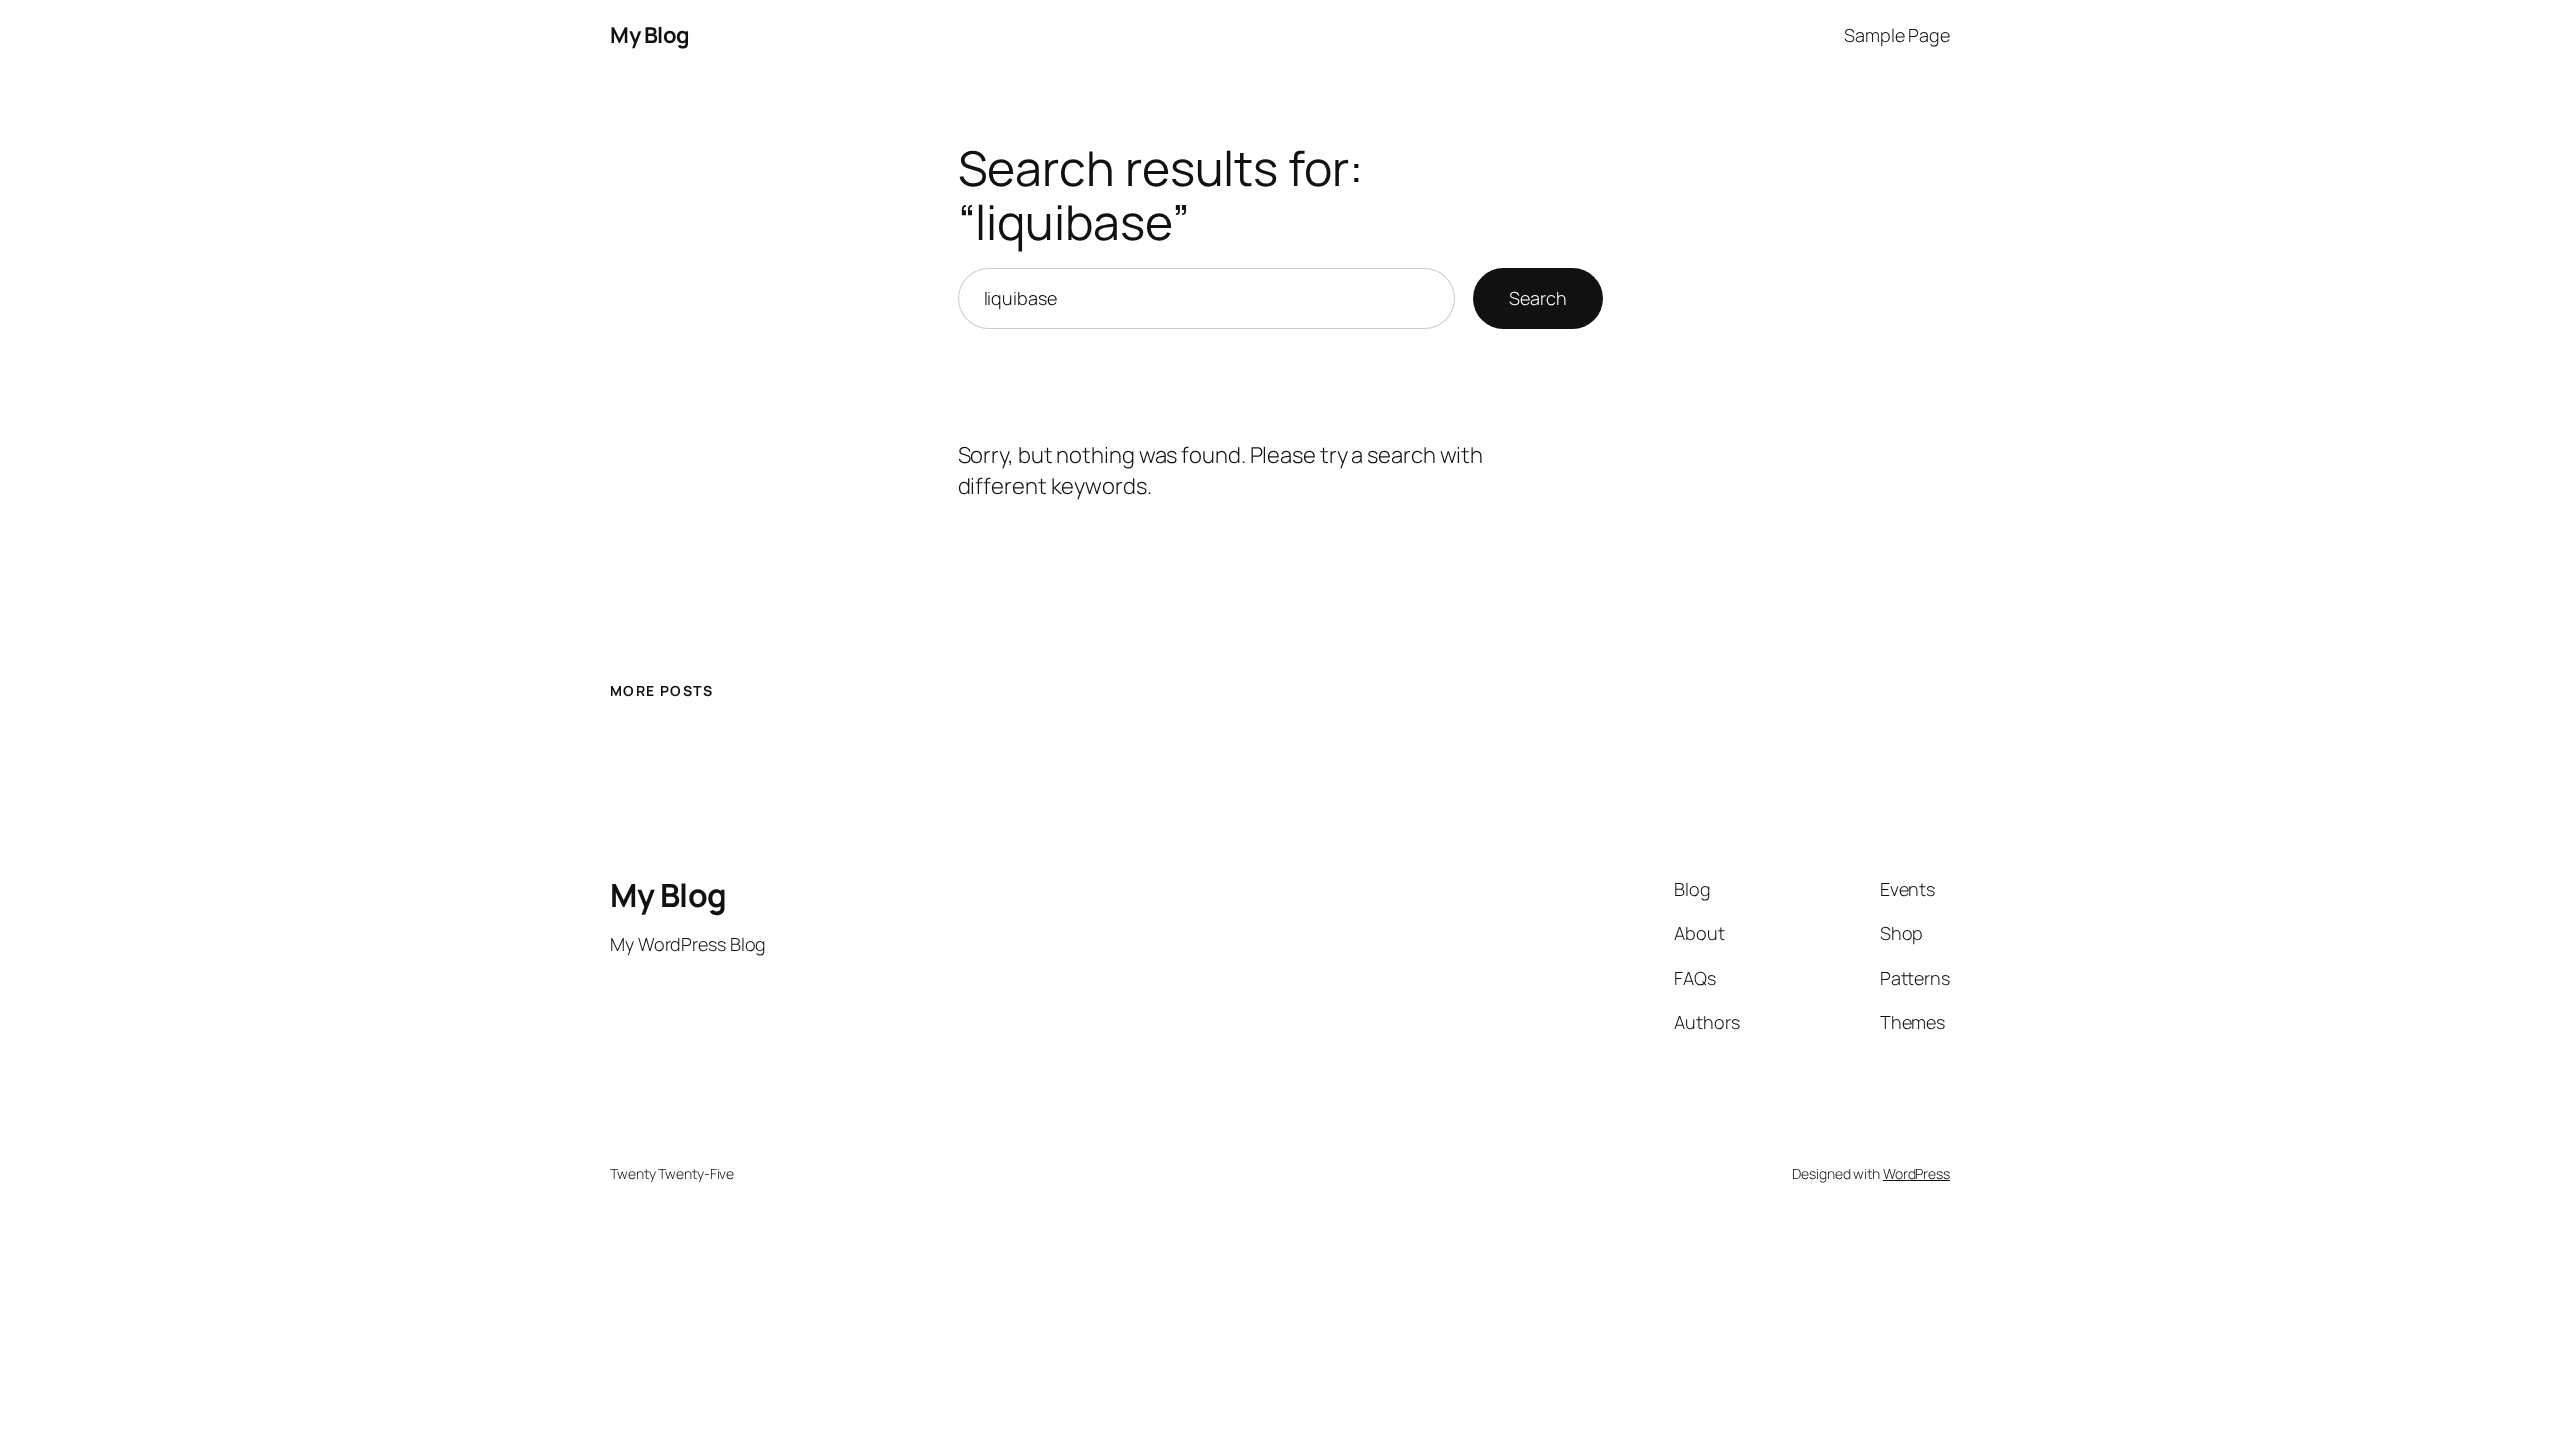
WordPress (1916, 1173)
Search (1537, 298)
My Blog (650, 35)
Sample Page (1897, 35)
